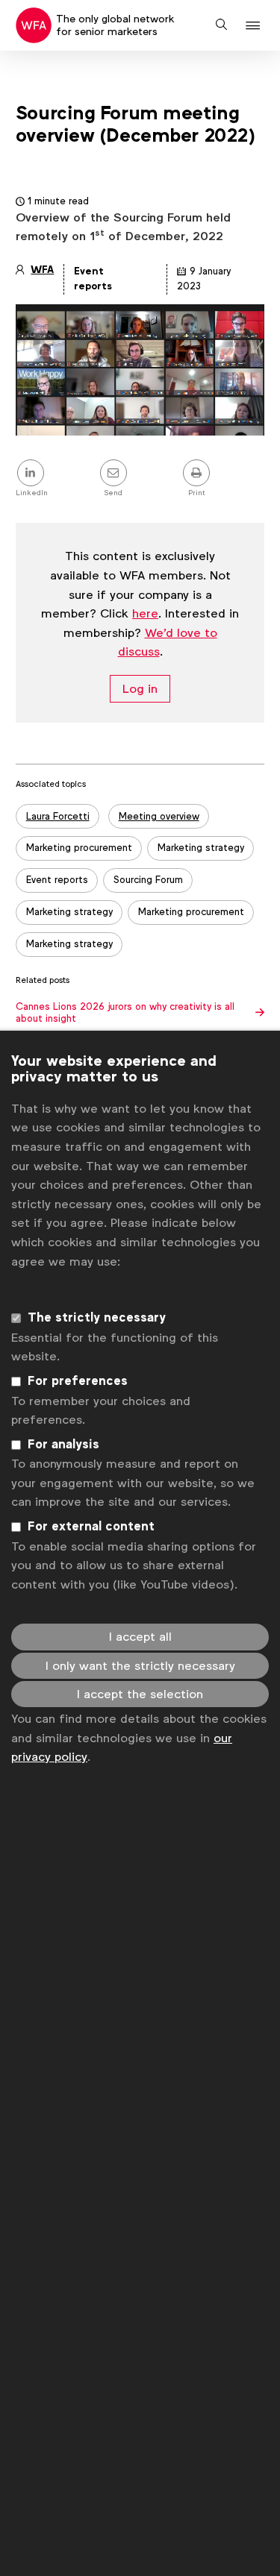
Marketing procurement (79, 848)
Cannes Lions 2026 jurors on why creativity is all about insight (125, 1013)
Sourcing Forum (148, 880)
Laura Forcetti (58, 816)
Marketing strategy (201, 848)
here (145, 613)
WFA (42, 270)
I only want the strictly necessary (140, 1666)
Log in (140, 689)
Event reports (57, 880)
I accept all (140, 1637)
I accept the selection (140, 1694)
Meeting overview (159, 816)
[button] (255, 26)
